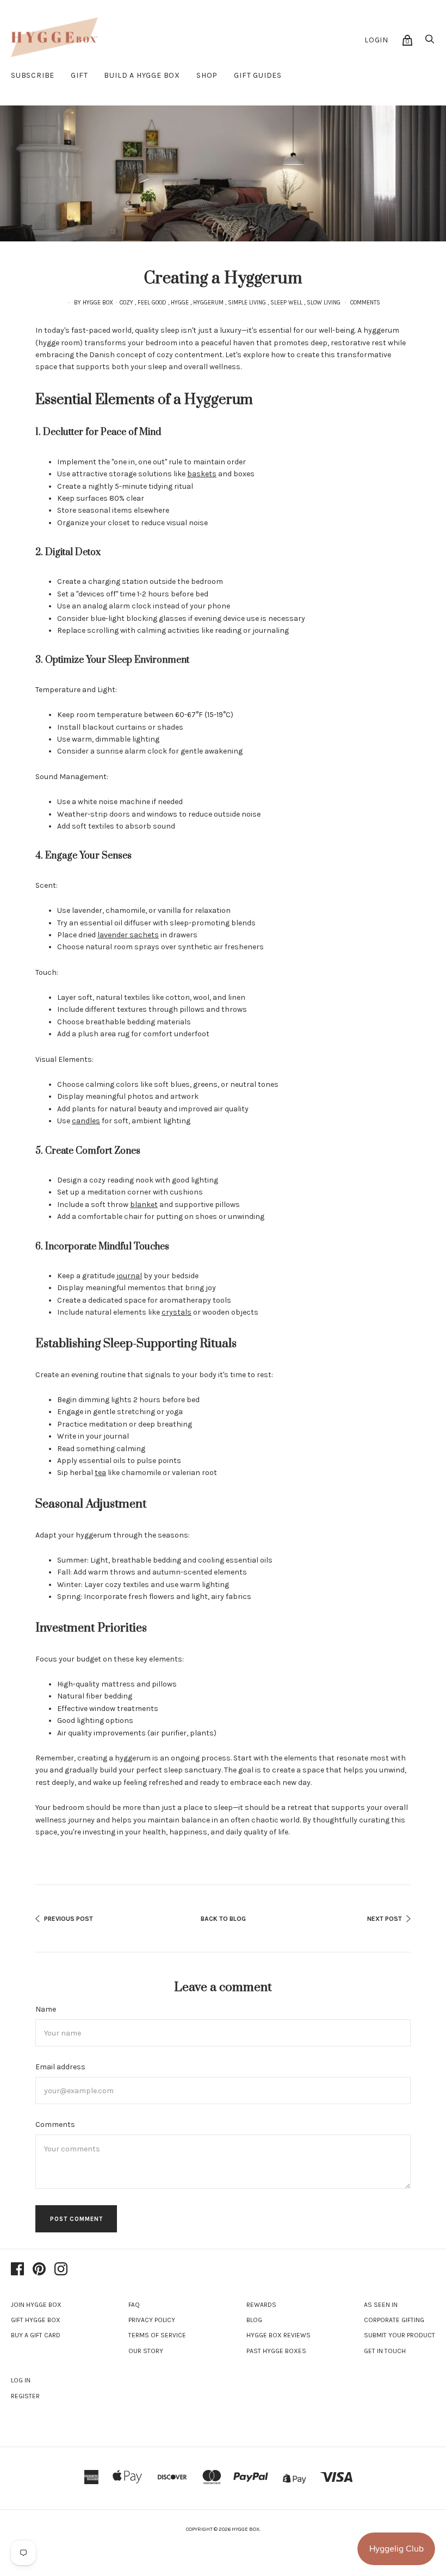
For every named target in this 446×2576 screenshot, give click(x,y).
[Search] (430, 42)
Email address (60, 2067)
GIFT (79, 75)
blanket (144, 1205)
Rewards (261, 2305)
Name (46, 2009)
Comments (365, 303)
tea (100, 1473)
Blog (254, 2320)
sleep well (286, 303)
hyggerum (208, 303)
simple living (247, 303)
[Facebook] (17, 2270)
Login (376, 40)
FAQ (134, 2305)
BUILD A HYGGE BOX (142, 75)
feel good (152, 303)
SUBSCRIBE (33, 75)
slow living (324, 303)
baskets (202, 474)
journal (129, 1276)
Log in (21, 2380)
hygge (180, 303)
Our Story (146, 2351)
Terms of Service (157, 2335)
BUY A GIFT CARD (36, 2335)
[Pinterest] (39, 2270)
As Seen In (381, 2305)
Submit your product (399, 2335)
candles (86, 1121)
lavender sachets (128, 935)
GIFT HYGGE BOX (36, 2320)
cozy (126, 303)
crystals (176, 1312)
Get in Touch (385, 2351)
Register (25, 2396)
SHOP (207, 75)
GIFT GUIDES (258, 75)
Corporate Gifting (394, 2320)
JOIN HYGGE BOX (36, 2305)
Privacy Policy (152, 2320)
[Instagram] (61, 2270)
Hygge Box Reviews (278, 2335)
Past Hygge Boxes (276, 2351)
